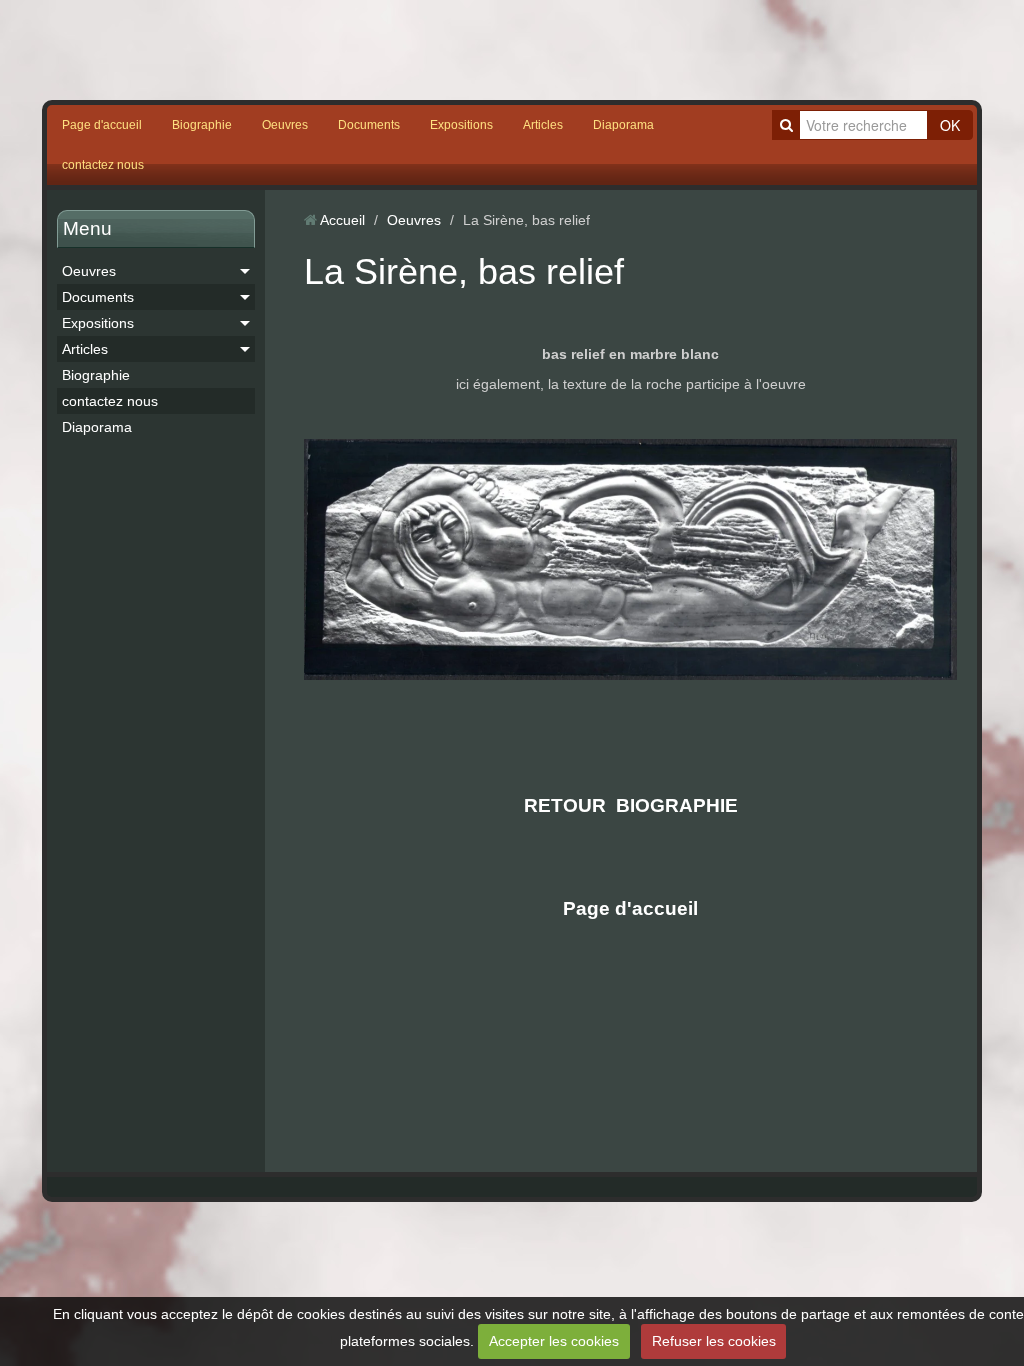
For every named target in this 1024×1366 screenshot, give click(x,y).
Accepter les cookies (554, 1341)
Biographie (202, 125)
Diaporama (623, 125)
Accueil (342, 220)
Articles (543, 125)
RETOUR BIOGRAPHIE (631, 805)
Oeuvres (285, 125)
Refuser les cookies (714, 1341)
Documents (369, 125)
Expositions (461, 125)
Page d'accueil (102, 125)
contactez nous (103, 165)
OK (950, 125)
